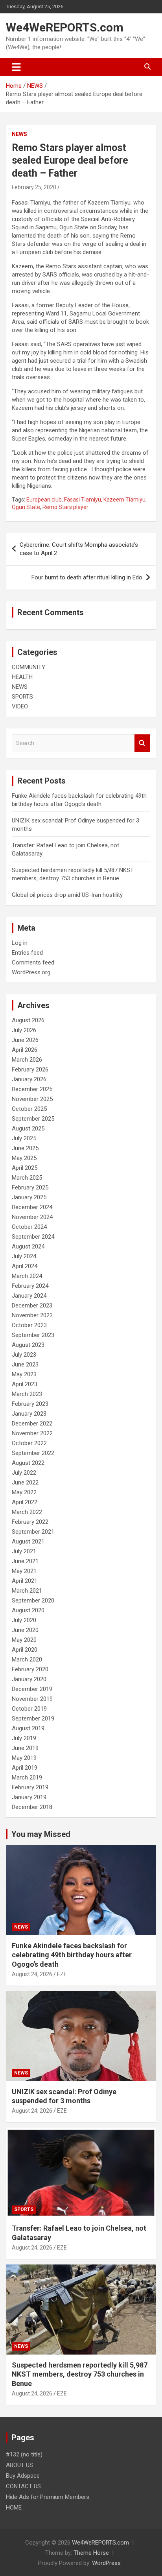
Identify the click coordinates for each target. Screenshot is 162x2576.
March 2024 (27, 1276)
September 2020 (33, 1601)
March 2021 (27, 1591)
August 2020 (28, 1610)
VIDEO (20, 706)
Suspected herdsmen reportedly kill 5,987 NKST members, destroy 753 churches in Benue (80, 2374)
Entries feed (27, 953)
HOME (14, 2508)
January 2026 (29, 1079)
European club (44, 500)
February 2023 (30, 1404)
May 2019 (24, 1758)
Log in (20, 943)
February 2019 (30, 1787)
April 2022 (25, 1502)
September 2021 (33, 1532)
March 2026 (27, 1060)
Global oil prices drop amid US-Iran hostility (67, 895)
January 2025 (29, 1197)
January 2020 (29, 1679)
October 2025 (29, 1109)
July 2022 (24, 1473)
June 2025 (25, 1148)
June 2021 (25, 1561)
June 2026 (25, 1040)
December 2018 (32, 1807)
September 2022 (33, 1453)
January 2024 (29, 1296)
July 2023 (24, 1355)
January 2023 (29, 1414)
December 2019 (32, 1689)
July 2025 (24, 1138)
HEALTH (22, 677)
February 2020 (30, 1669)
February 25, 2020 (34, 187)
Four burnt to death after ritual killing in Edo (87, 577)
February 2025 (30, 1188)
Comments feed (33, 963)
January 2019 (29, 1797)
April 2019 (25, 1768)
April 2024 (25, 1266)
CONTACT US (23, 2486)
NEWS (19, 134)
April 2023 (25, 1384)
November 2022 (32, 1433)
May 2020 (24, 1640)
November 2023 (32, 1315)
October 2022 (29, 1443)
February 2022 (30, 1522)
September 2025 (33, 1119)
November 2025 (32, 1099)
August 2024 (28, 1247)
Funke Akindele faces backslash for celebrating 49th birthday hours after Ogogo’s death (72, 1955)
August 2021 (28, 1542)
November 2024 (32, 1217)
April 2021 (25, 1581)
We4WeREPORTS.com (65, 27)
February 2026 (30, 1069)
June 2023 (25, 1365)
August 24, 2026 (32, 1974)
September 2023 (33, 1335)
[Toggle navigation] (16, 67)
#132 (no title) (24, 2454)
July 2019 (24, 1738)
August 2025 (28, 1128)
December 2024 (32, 1207)
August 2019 (28, 1728)
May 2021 (24, 1571)
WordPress (106, 2563)
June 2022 (25, 1483)
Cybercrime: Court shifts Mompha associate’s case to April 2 (79, 549)
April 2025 (25, 1168)
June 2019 (25, 1748)
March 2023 (27, 1394)
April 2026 (25, 1050)
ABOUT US (19, 2465)
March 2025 (27, 1178)
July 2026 (24, 1030)
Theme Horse (91, 2553)
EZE (62, 1974)
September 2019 (33, 1719)
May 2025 (24, 1158)
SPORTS (22, 697)
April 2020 (25, 1650)
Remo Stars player (65, 507)
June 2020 (25, 1630)
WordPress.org (31, 972)
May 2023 (24, 1374)
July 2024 (24, 1256)
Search (142, 743)
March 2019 (27, 1778)
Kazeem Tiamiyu (124, 500)
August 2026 (28, 1020)
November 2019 (32, 1699)
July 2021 (24, 1551)
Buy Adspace (23, 2476)
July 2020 (24, 1620)
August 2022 (28, 1463)
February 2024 (30, 1286)
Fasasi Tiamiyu (83, 500)
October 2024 (29, 1227)
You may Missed (41, 1834)
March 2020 (27, 1660)
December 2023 (32, 1306)
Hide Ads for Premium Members (48, 2497)
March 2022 (27, 1512)
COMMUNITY (29, 667)
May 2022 (24, 1492)
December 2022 (32, 1424)
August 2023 (28, 1345)
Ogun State (26, 507)
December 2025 (32, 1089)
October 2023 (29, 1325)
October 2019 (29, 1709)
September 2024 (33, 1237)
